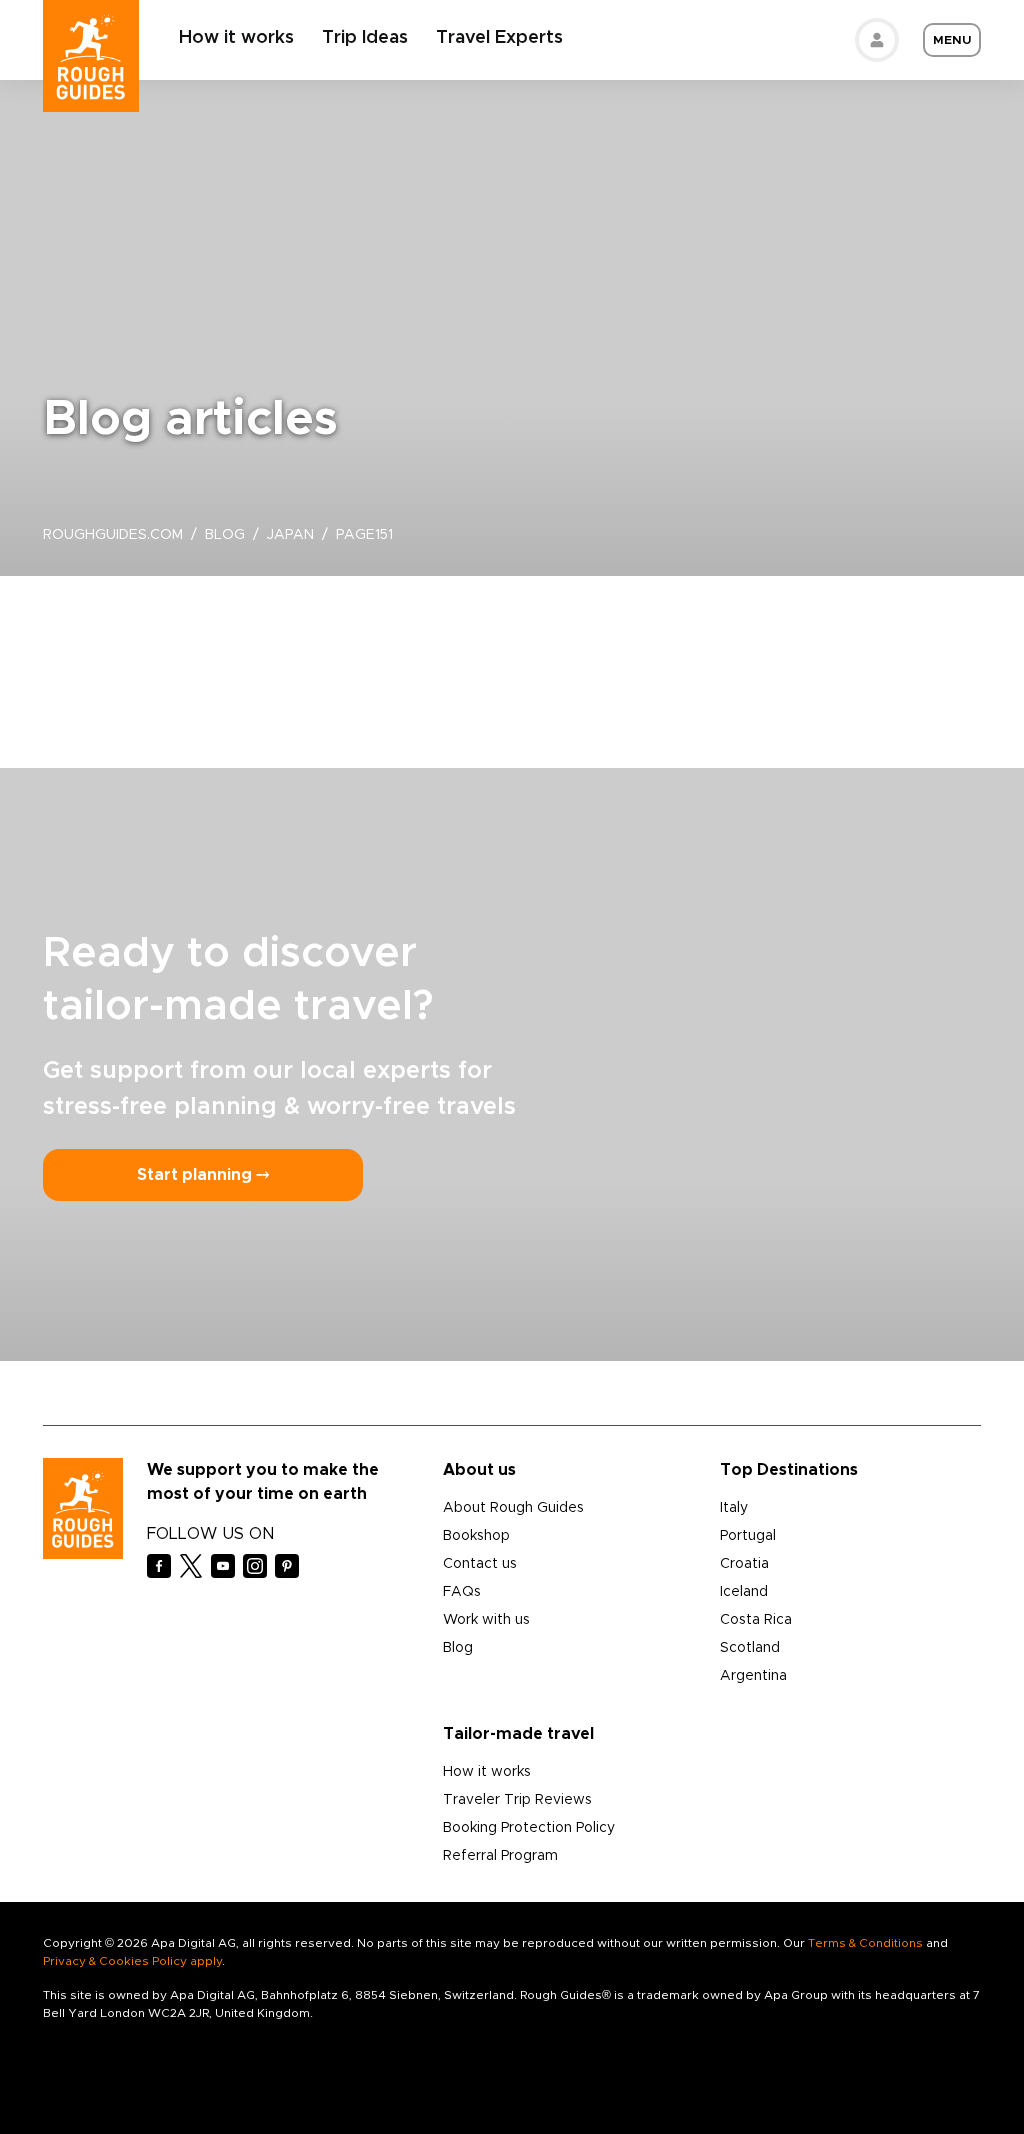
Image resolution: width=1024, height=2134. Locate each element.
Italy (734, 1508)
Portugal (748, 1536)
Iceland (744, 1592)
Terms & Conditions (865, 1943)
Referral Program (500, 1856)
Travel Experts (499, 38)
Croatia (744, 1564)
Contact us (480, 1564)
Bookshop (476, 1536)
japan (290, 535)
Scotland (750, 1648)
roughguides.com (113, 535)
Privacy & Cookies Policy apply (132, 1961)
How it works (236, 38)
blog (225, 535)
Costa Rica (756, 1620)
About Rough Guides (513, 1508)
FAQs (462, 1592)
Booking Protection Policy (529, 1828)
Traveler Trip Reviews (517, 1800)
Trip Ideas (365, 38)
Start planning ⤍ (203, 1175)
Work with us (486, 1620)
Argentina (753, 1676)
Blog (458, 1648)
